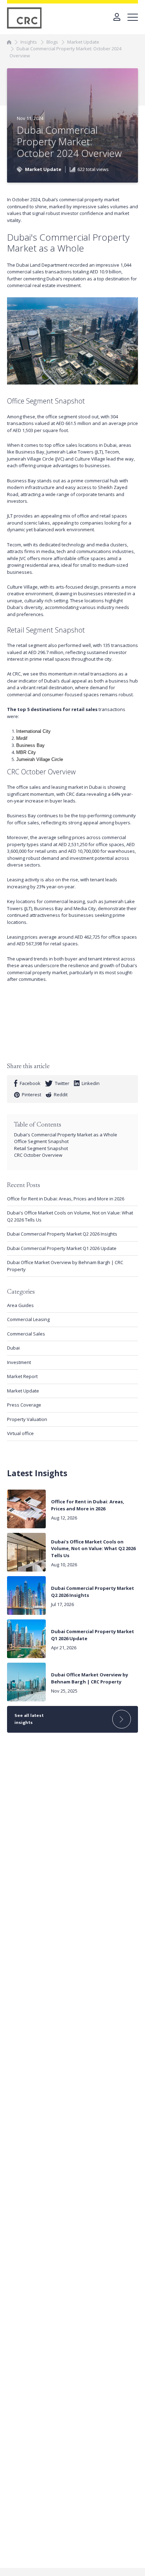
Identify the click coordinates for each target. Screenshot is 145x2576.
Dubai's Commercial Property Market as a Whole (66, 1135)
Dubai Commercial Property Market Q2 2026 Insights (62, 1234)
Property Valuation (27, 1419)
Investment (19, 1362)
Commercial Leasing (28, 1319)
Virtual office (20, 1433)
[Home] (9, 42)
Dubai (13, 1348)
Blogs (52, 42)
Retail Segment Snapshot (41, 1148)
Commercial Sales (26, 1334)
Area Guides (20, 1305)
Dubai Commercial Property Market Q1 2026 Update (62, 1248)
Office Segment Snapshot (42, 1141)
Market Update (83, 42)
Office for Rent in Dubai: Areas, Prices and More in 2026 (66, 1199)
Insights (29, 42)
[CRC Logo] (25, 18)
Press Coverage (24, 1405)
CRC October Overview (39, 1155)
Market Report (22, 1376)
